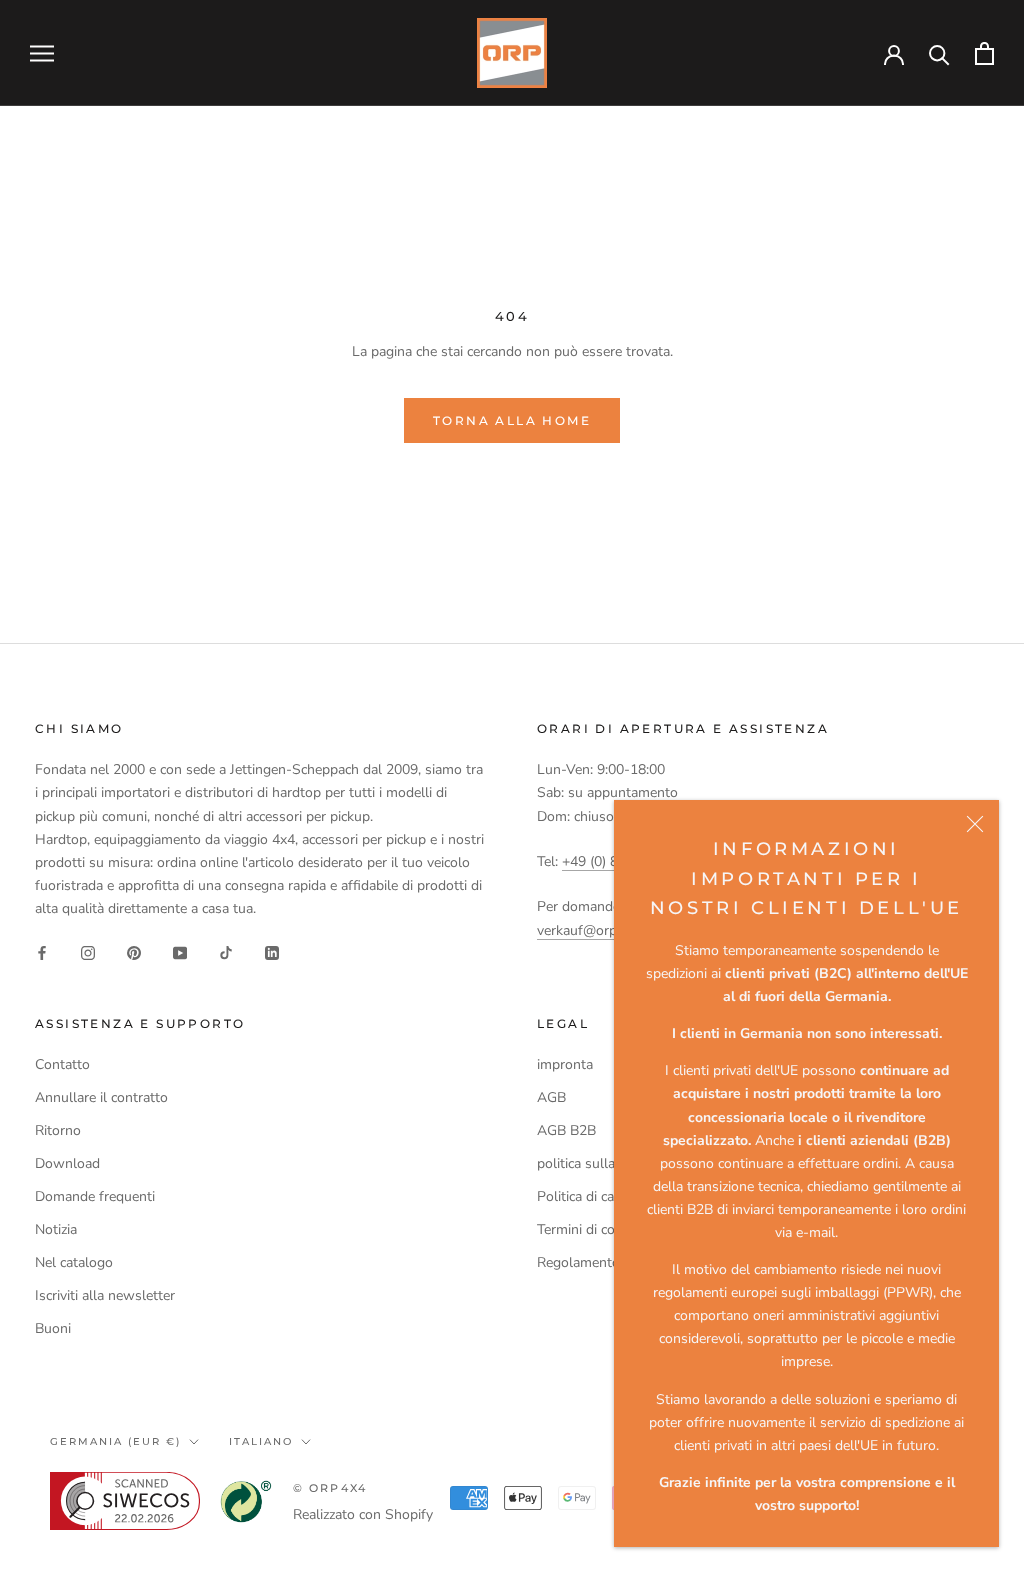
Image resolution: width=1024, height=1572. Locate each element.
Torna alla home (512, 420)
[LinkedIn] (272, 951)
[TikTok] (226, 951)
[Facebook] (42, 951)
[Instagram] (88, 951)
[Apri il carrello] (984, 53)
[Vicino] (975, 824)
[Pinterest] (134, 951)
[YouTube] (180, 951)
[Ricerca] (939, 53)
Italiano (261, 1441)
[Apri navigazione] (42, 53)
